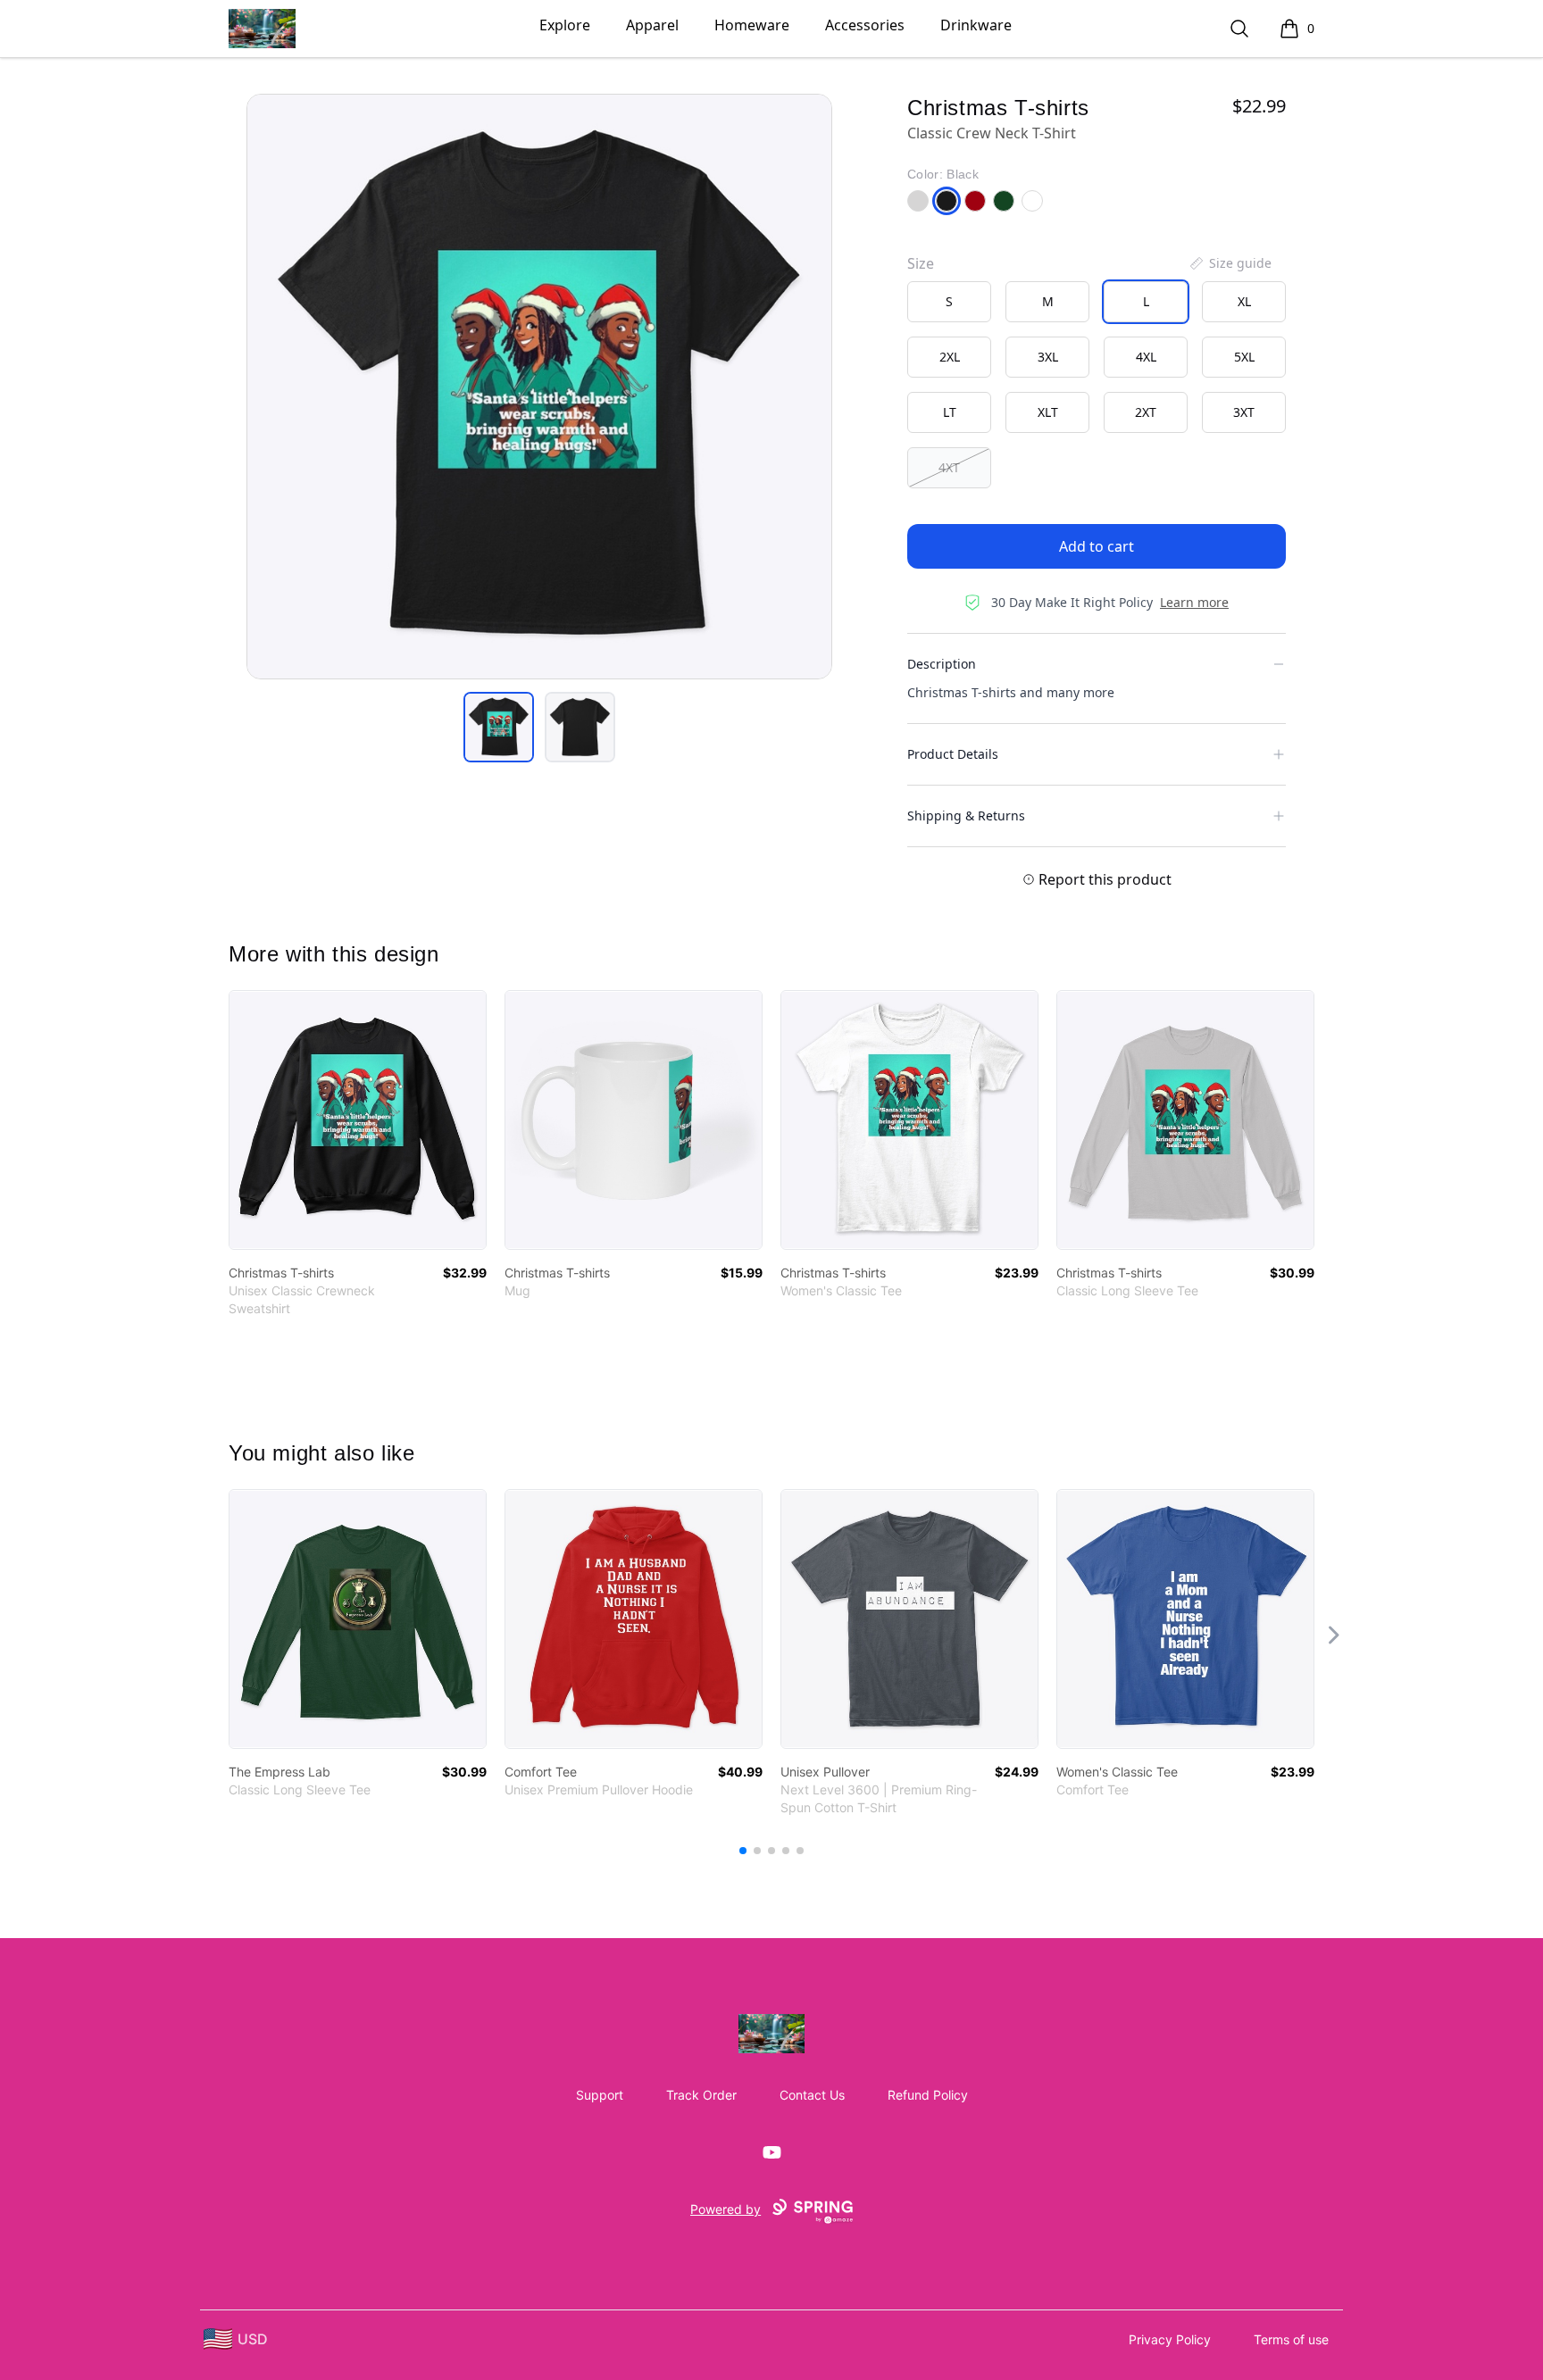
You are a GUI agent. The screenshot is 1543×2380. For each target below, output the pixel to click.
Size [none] (921, 263)
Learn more (1194, 602)
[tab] (499, 727)
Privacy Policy (1170, 2339)
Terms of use (1291, 2339)
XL (1244, 301)
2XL (950, 357)
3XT (1244, 412)
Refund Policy (928, 2095)
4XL (1146, 357)
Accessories (865, 25)
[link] (358, 1120)
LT (950, 412)
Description (942, 664)
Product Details (953, 754)
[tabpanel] (539, 387)
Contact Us (812, 2095)
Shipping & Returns (966, 816)
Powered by (726, 2209)
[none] (1230, 263)
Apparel (652, 25)
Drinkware (976, 25)
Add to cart (1097, 546)
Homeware (752, 25)
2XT (1146, 412)
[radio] (949, 302)
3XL (1048, 357)
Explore (565, 25)
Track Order (701, 2095)
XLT (1048, 412)
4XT (949, 467)
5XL (1244, 357)
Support (600, 2095)
